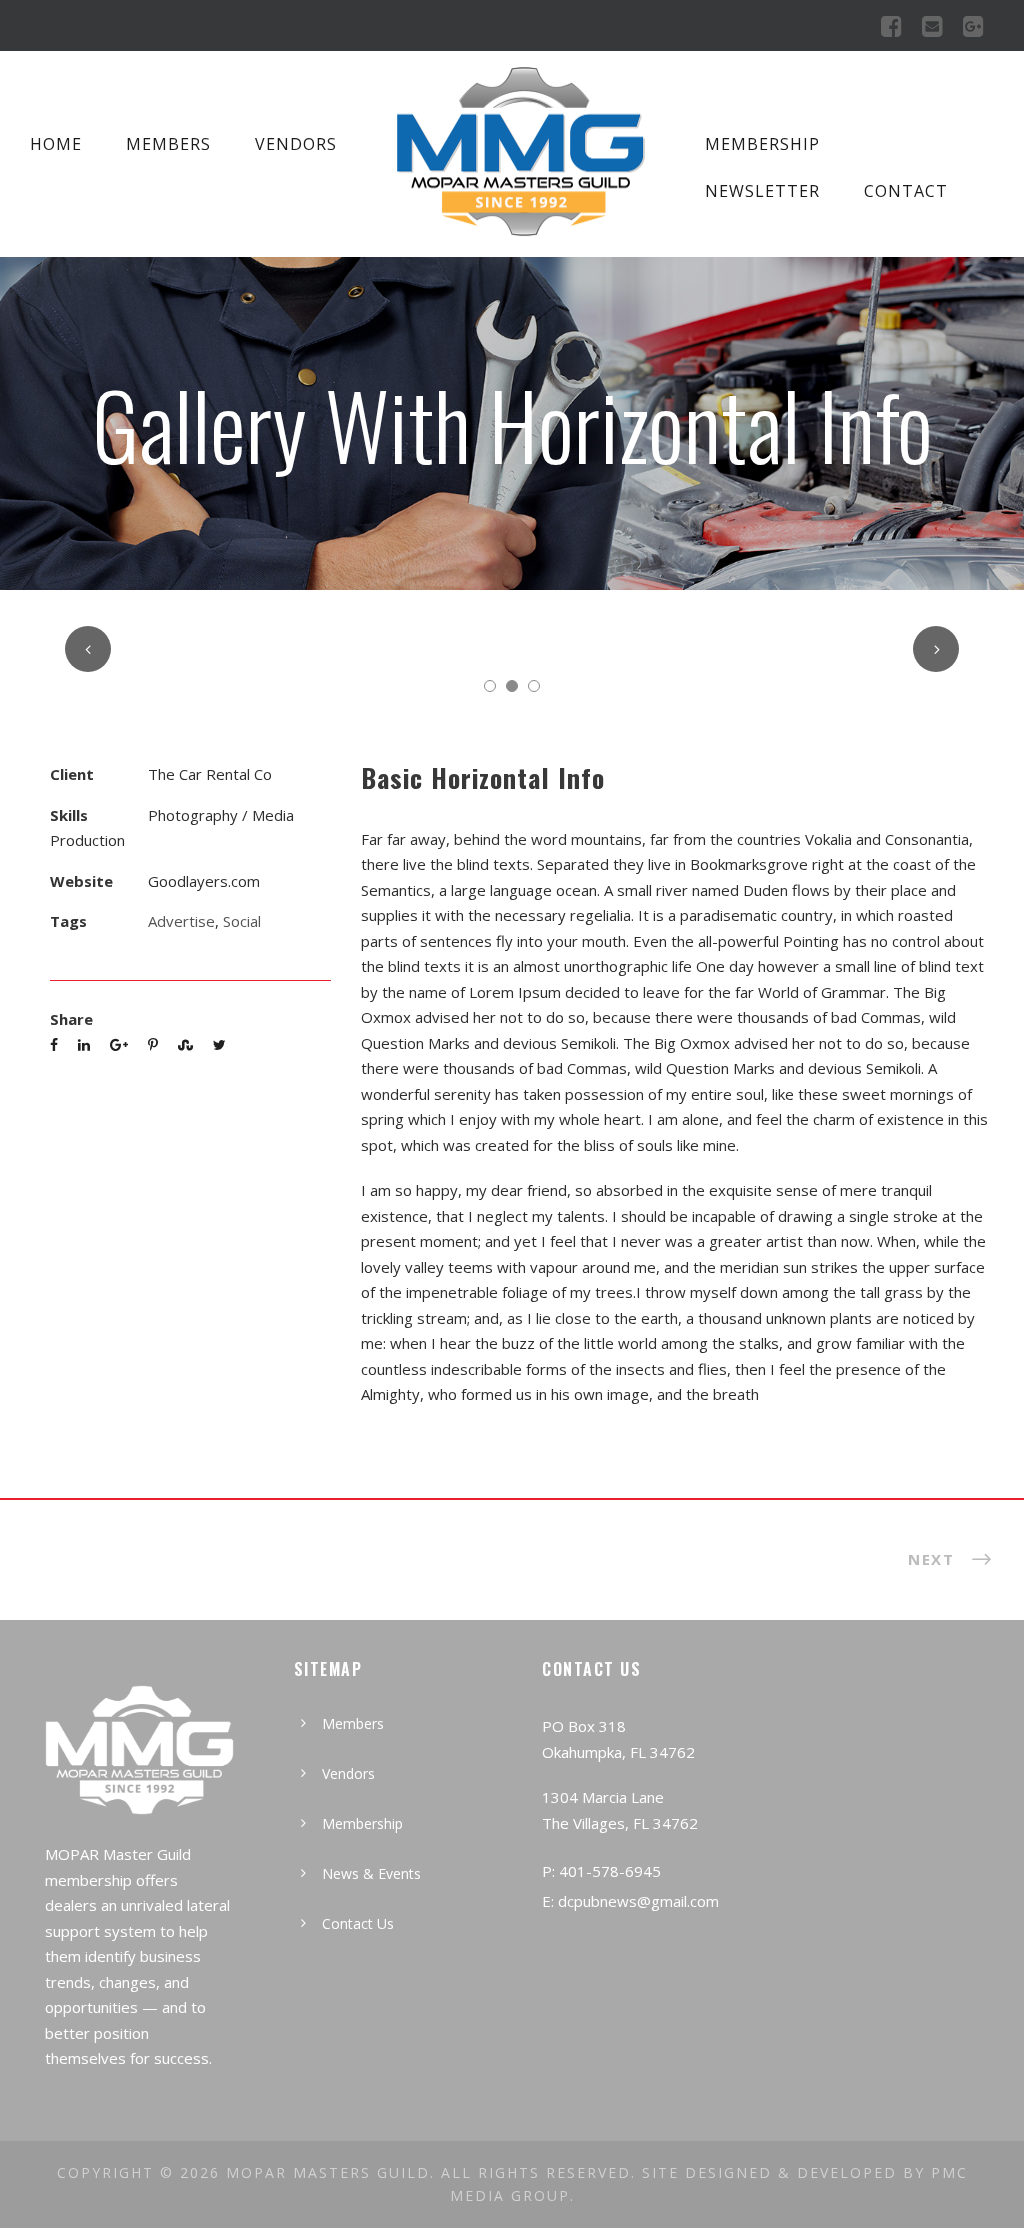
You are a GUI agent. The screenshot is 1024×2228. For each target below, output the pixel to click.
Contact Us (358, 1923)
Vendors (296, 144)
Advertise (181, 921)
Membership (762, 144)
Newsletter (762, 191)
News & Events (371, 1873)
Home (56, 144)
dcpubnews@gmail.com (638, 1901)
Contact (906, 191)
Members (168, 144)
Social (242, 921)
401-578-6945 (610, 1871)
